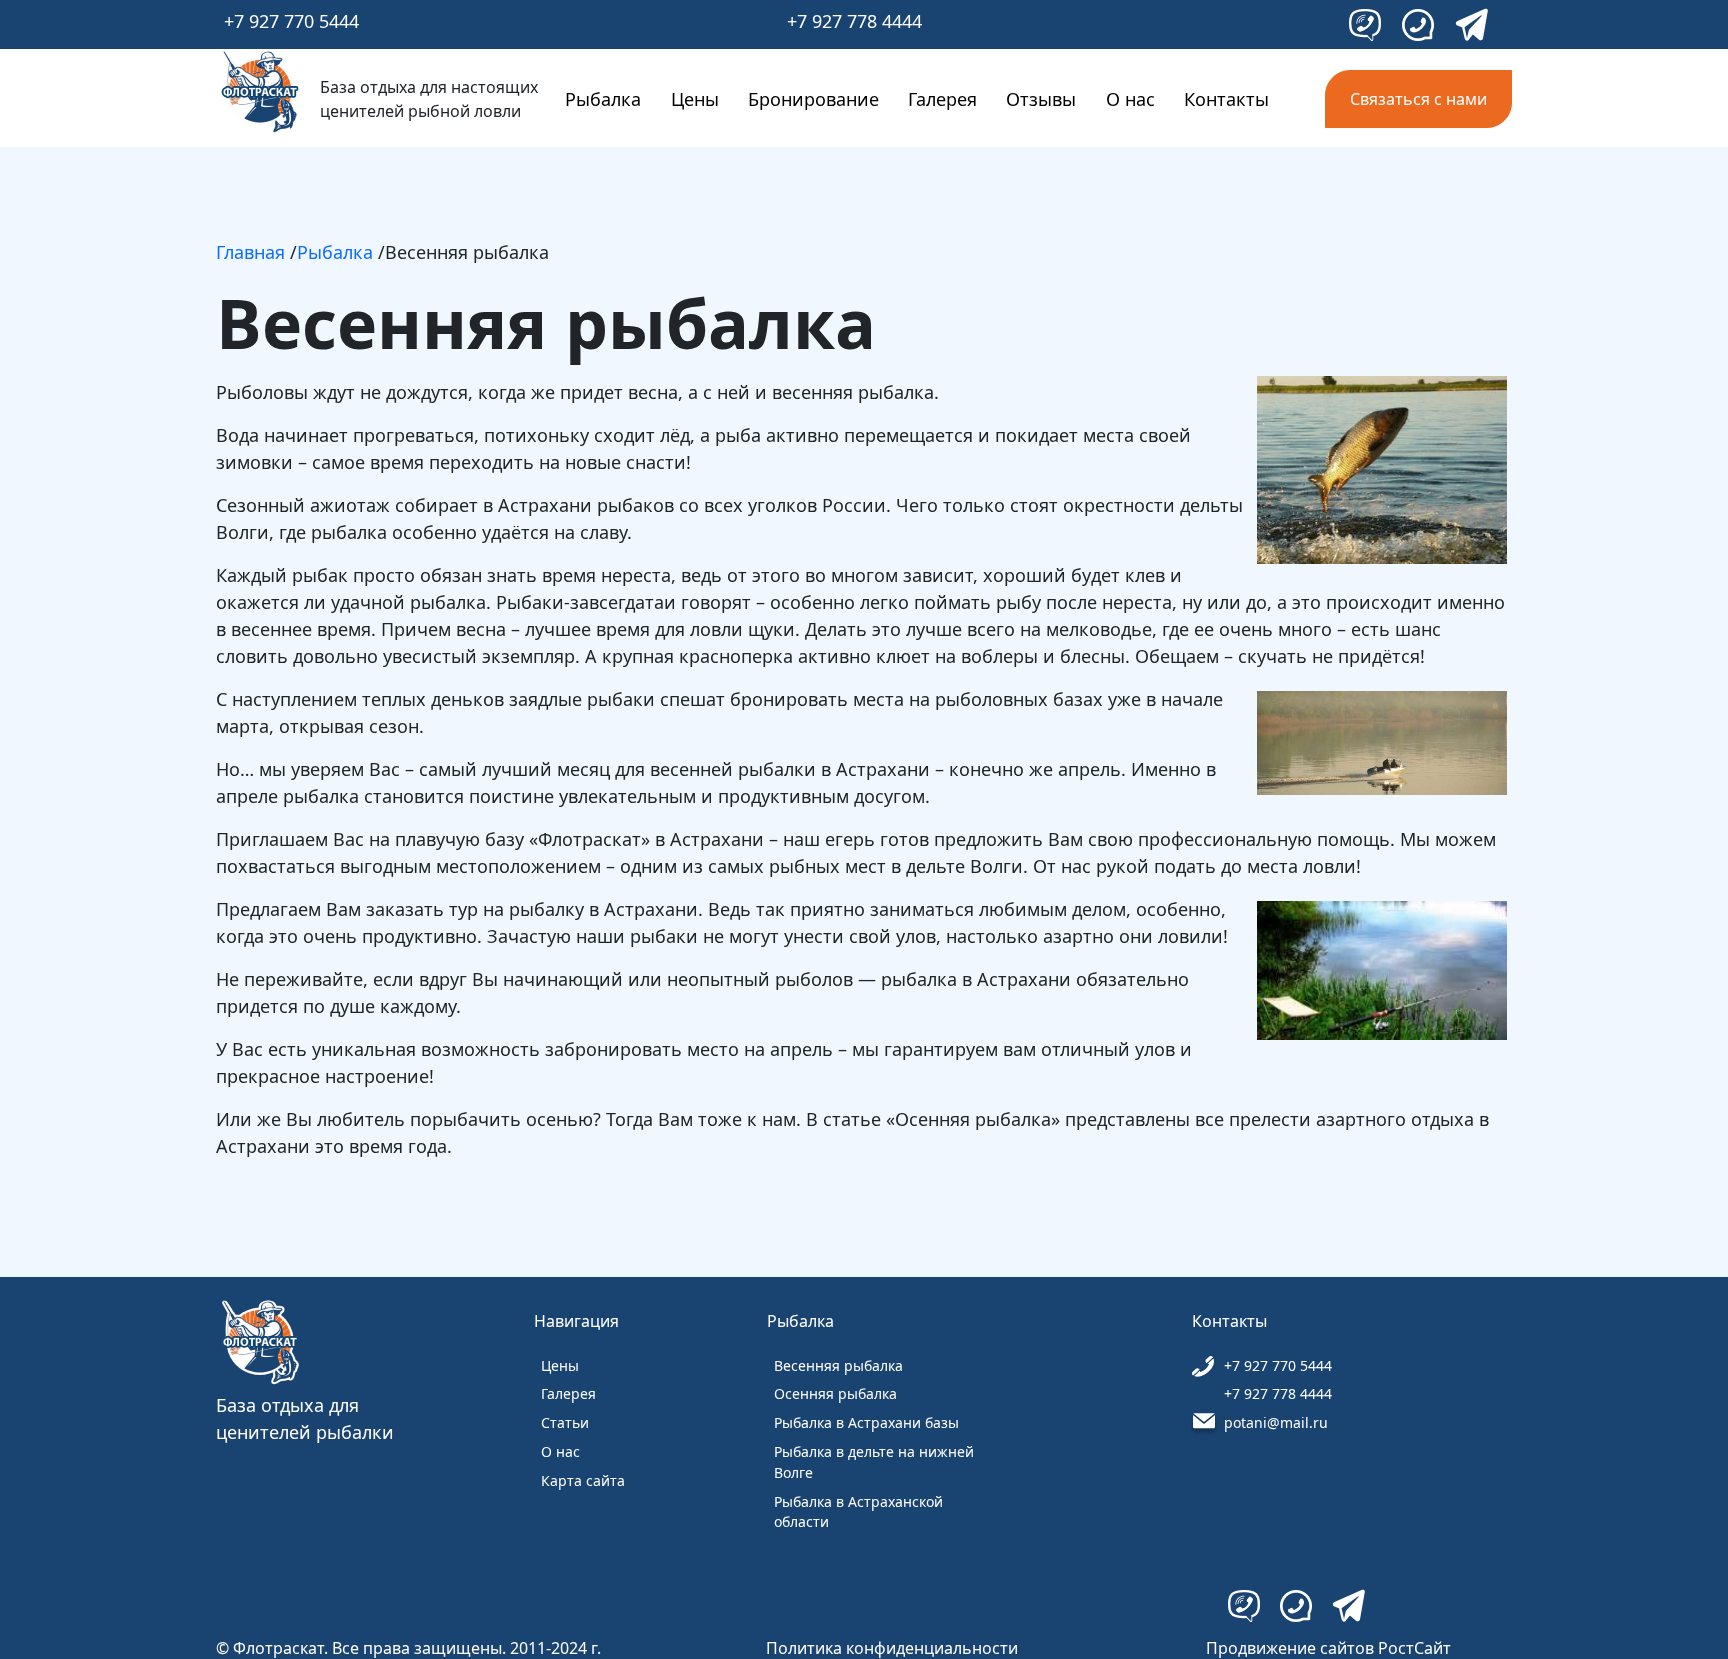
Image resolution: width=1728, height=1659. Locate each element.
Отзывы (1041, 99)
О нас (1130, 99)
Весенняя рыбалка (838, 1365)
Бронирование (813, 99)
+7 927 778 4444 (854, 21)
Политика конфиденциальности (892, 1648)
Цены (695, 99)
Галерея (942, 99)
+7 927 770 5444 (291, 21)
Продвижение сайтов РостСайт (1328, 1648)
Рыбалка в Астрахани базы (866, 1422)
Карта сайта (583, 1480)
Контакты (1226, 99)
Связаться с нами (1418, 99)
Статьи (565, 1422)
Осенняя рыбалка (835, 1393)
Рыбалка (603, 99)
